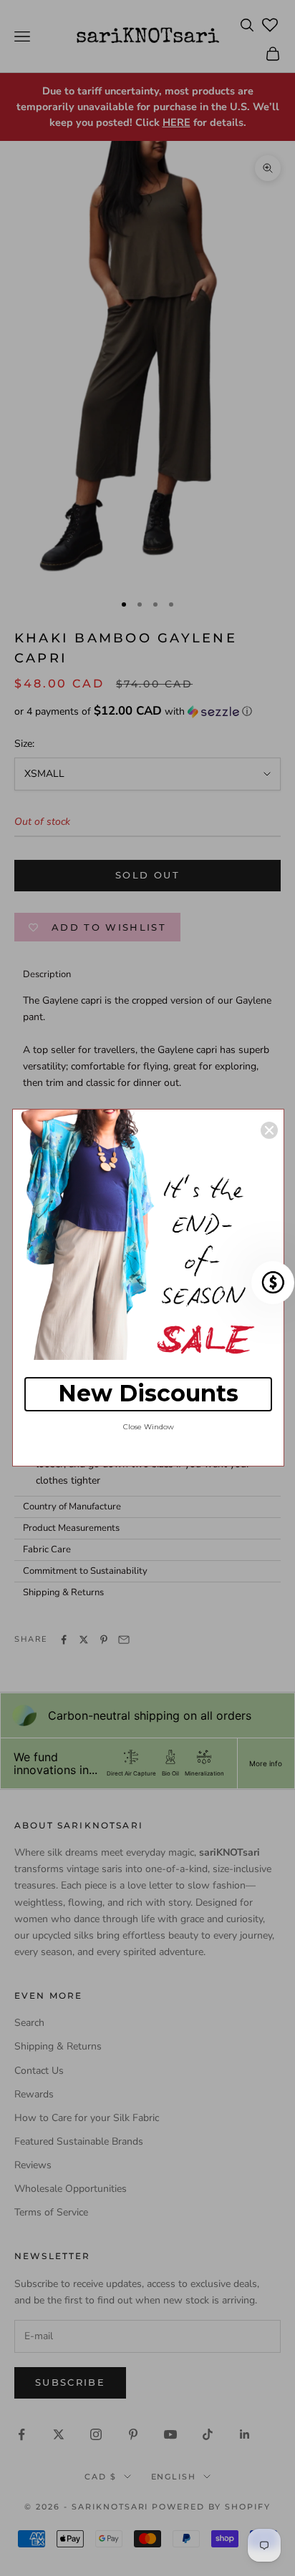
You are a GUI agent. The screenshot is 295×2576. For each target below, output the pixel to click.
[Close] (269, 1130)
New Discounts (148, 1393)
